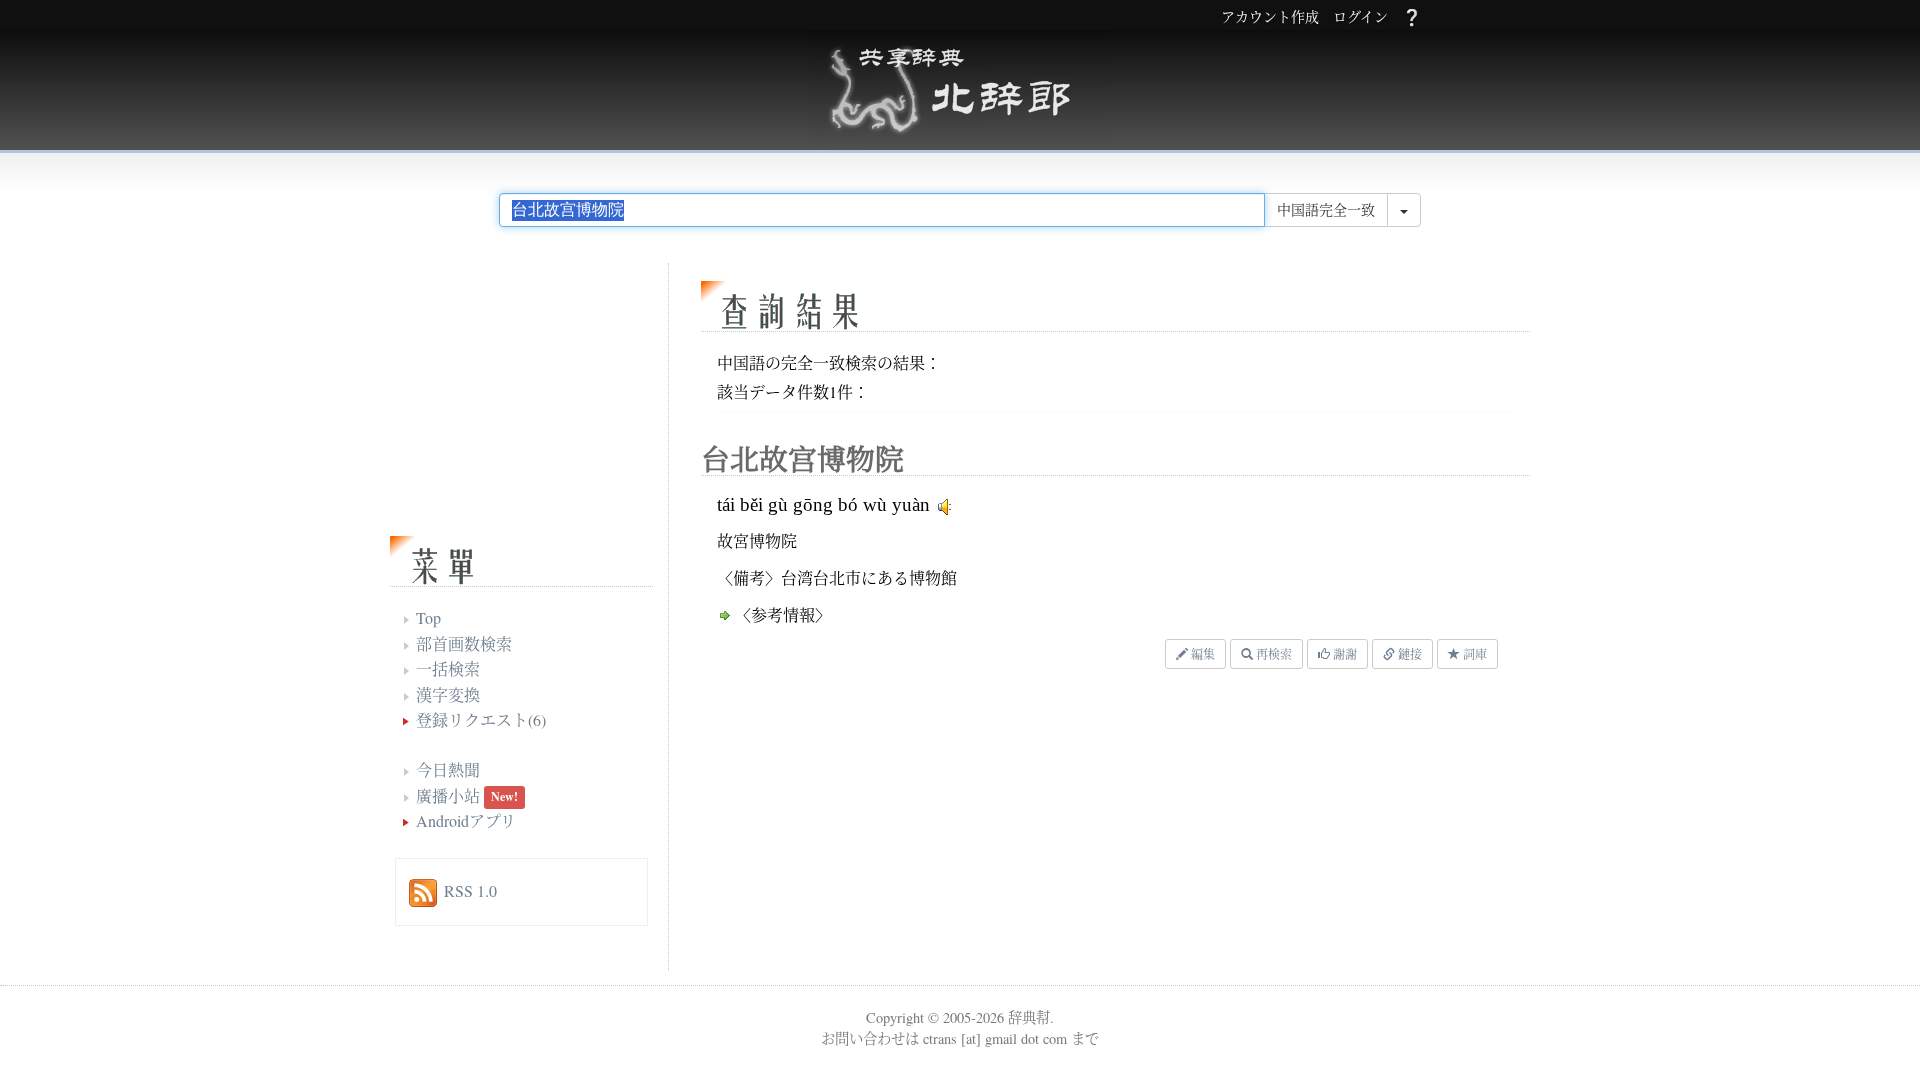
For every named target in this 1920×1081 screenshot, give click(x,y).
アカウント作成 (1270, 17)
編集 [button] (1201, 654)
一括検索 (448, 668)
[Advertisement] (945, 825)
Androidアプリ (466, 820)
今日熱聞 (448, 769)
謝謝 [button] (1343, 654)
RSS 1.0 (470, 890)
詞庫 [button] (1473, 654)
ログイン (1360, 17)
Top (428, 617)
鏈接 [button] (1408, 654)
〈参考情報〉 (783, 614)
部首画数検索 (464, 643)
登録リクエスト (472, 719)
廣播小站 (448, 795)
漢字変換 (448, 694)
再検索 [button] (1272, 654)
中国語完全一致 (1326, 209)
